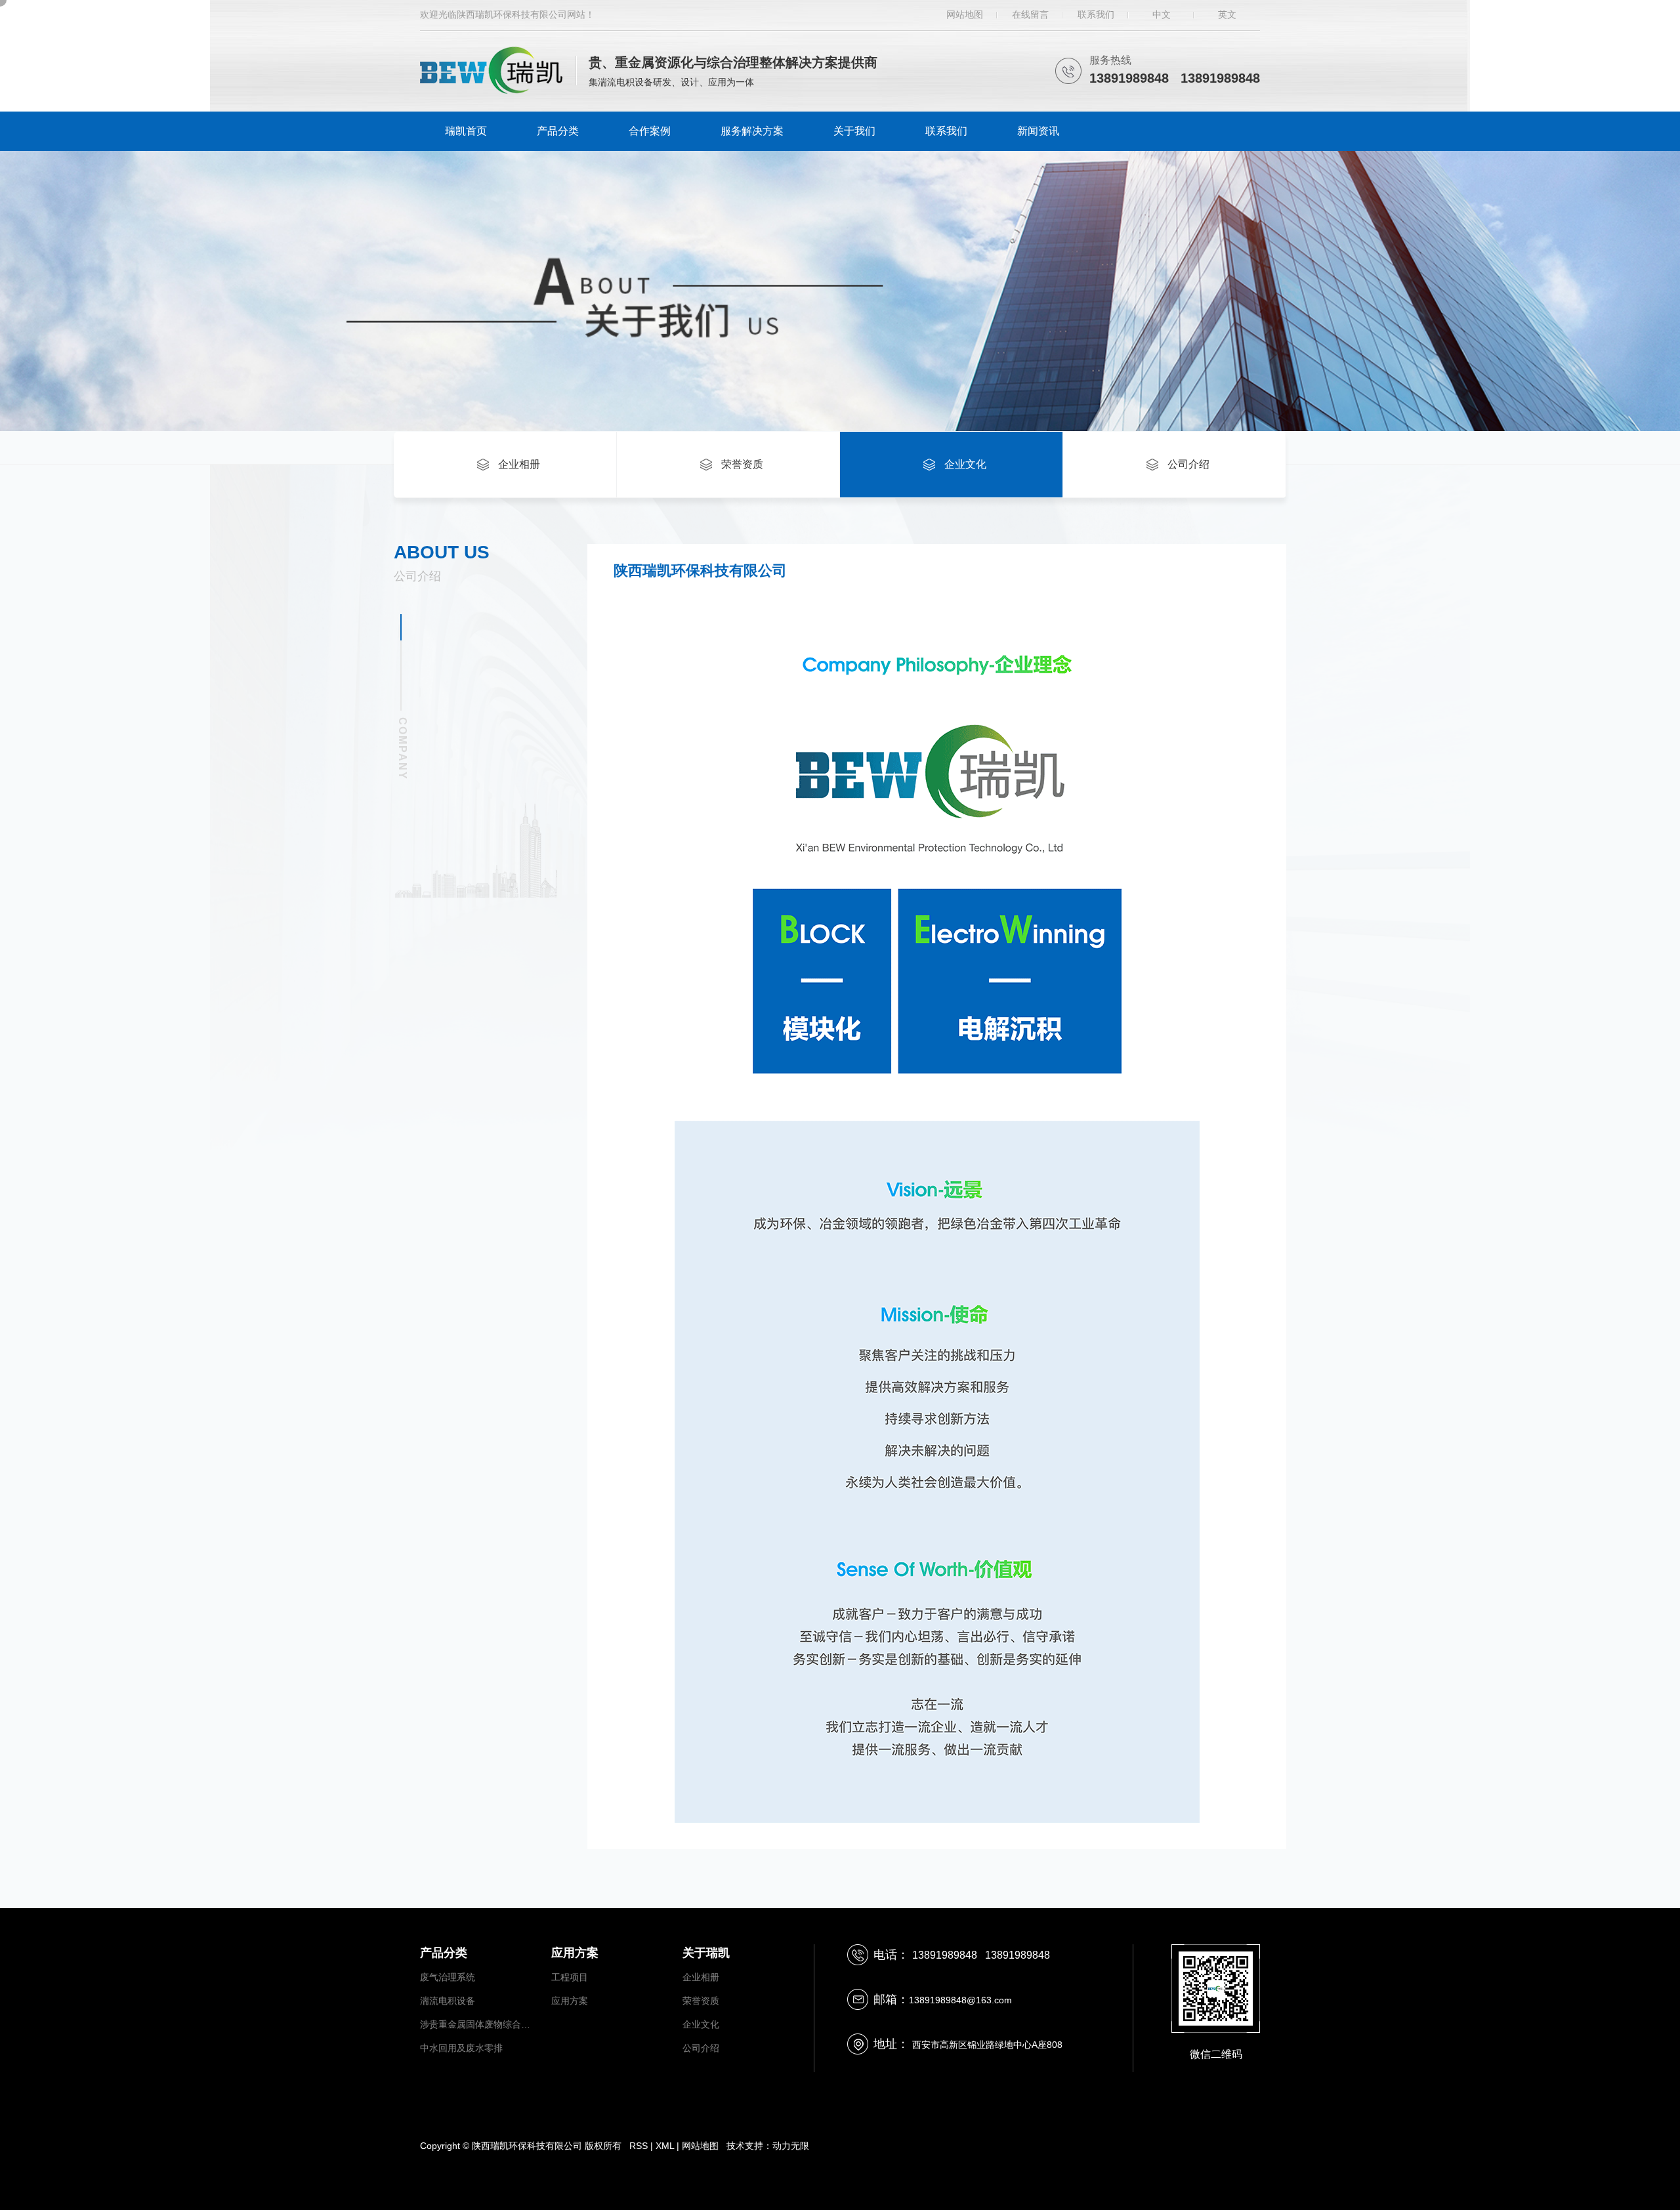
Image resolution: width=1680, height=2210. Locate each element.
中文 (1162, 14)
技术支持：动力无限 (768, 2146)
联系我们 (1096, 14)
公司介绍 (701, 2048)
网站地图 (965, 14)
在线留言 (1030, 14)
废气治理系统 (448, 1977)
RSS (639, 2146)
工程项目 (570, 1977)
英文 (1227, 14)
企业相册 (701, 1977)
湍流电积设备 (448, 2001)
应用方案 (570, 2001)
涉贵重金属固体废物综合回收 (479, 2024)
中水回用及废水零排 (461, 2048)
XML (665, 2146)
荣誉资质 (701, 2001)
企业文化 (701, 2024)
